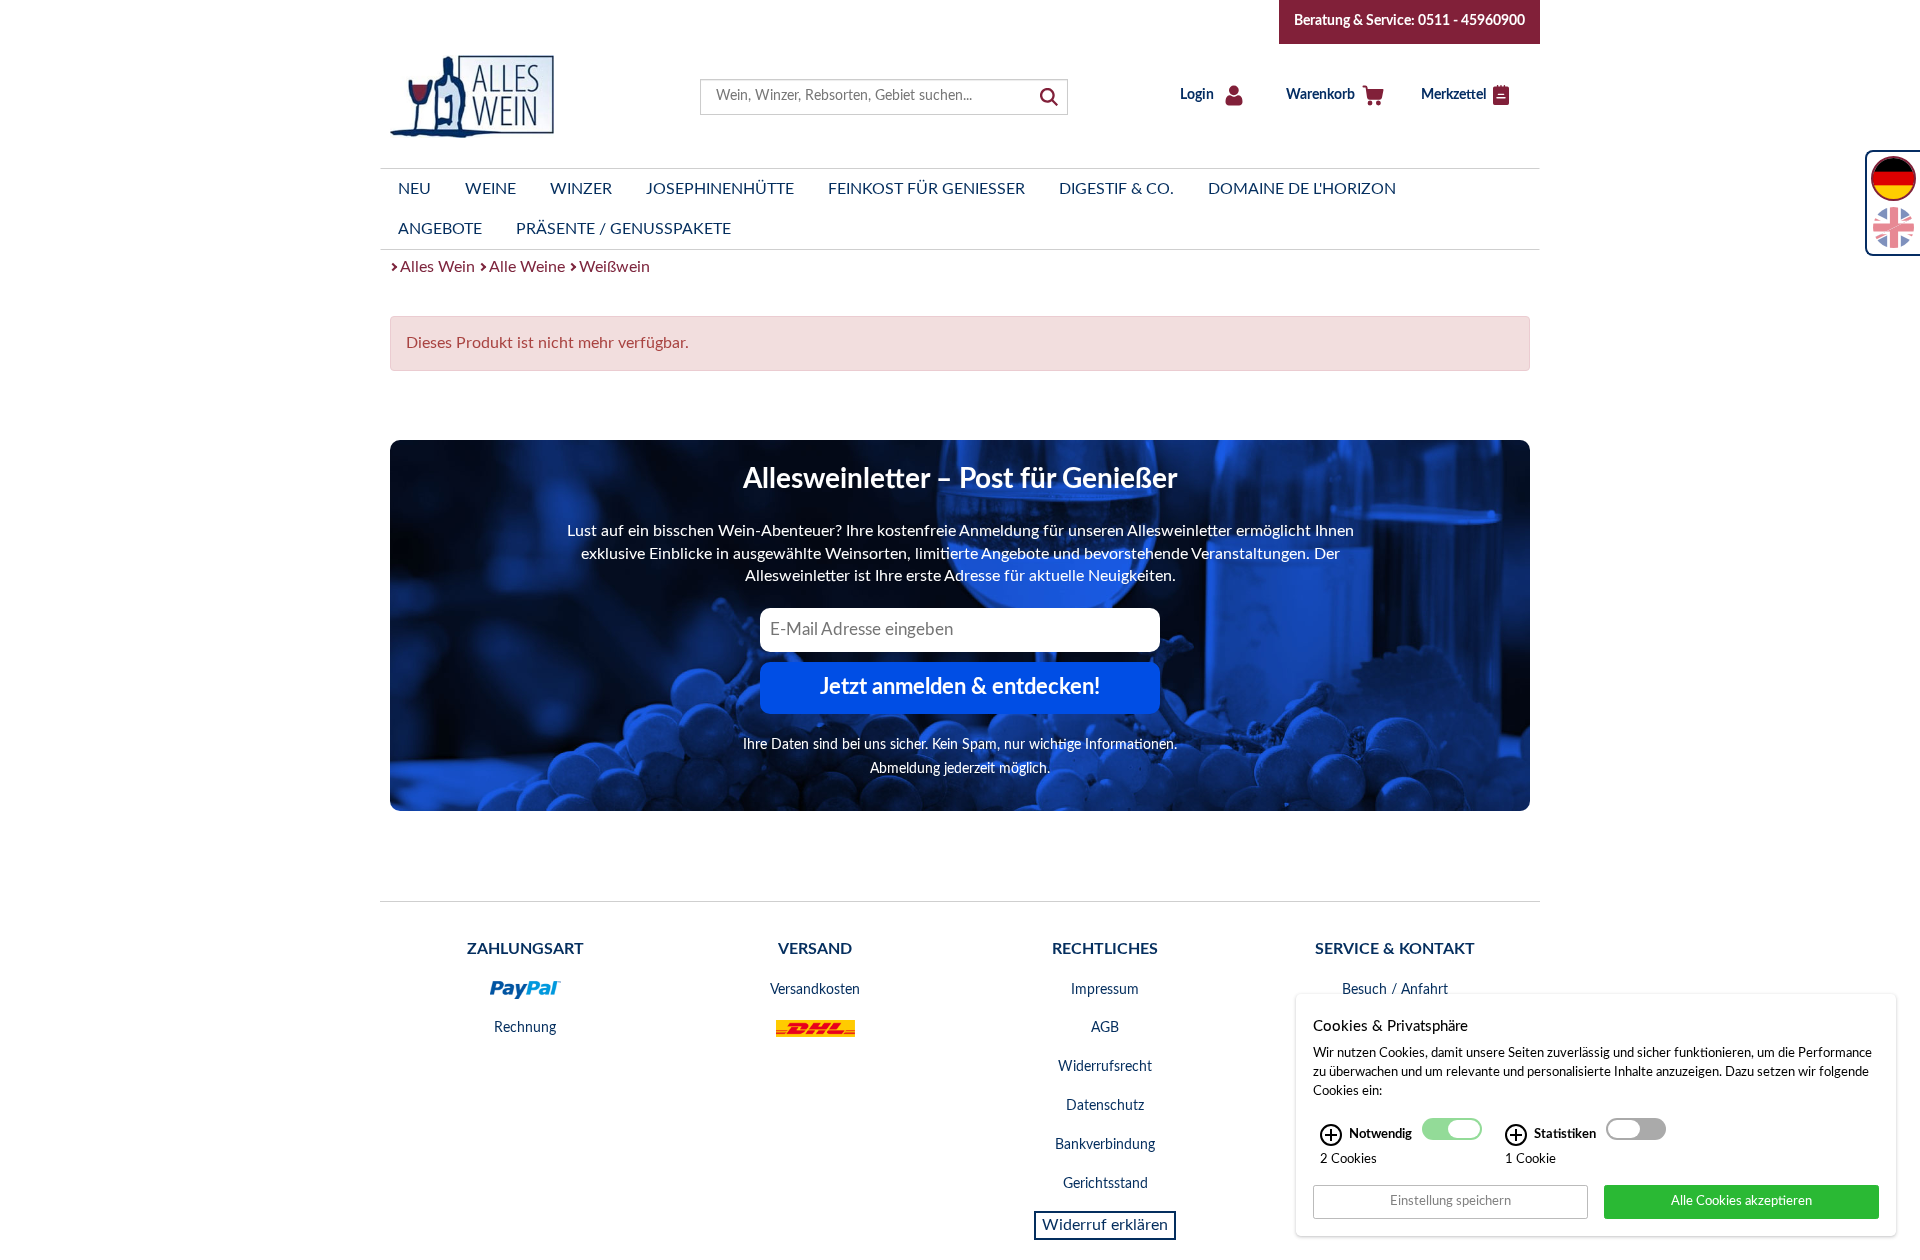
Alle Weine (527, 267)
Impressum (1105, 990)
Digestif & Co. (1116, 189)
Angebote (440, 229)
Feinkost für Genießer (926, 189)
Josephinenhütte (720, 189)
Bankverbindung (1105, 1145)
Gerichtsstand (1105, 1184)
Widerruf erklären (1105, 1225)
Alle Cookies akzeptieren (1741, 1201)
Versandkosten (815, 990)
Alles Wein (437, 267)
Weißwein (614, 267)
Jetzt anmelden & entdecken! (960, 687)
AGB (1105, 1028)
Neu (414, 189)
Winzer (581, 189)
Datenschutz (1105, 1106)
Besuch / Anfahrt (1395, 990)
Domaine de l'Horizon (1302, 189)
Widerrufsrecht (1105, 1067)
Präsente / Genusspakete (623, 229)
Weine (490, 189)
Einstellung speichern (1450, 1201)
